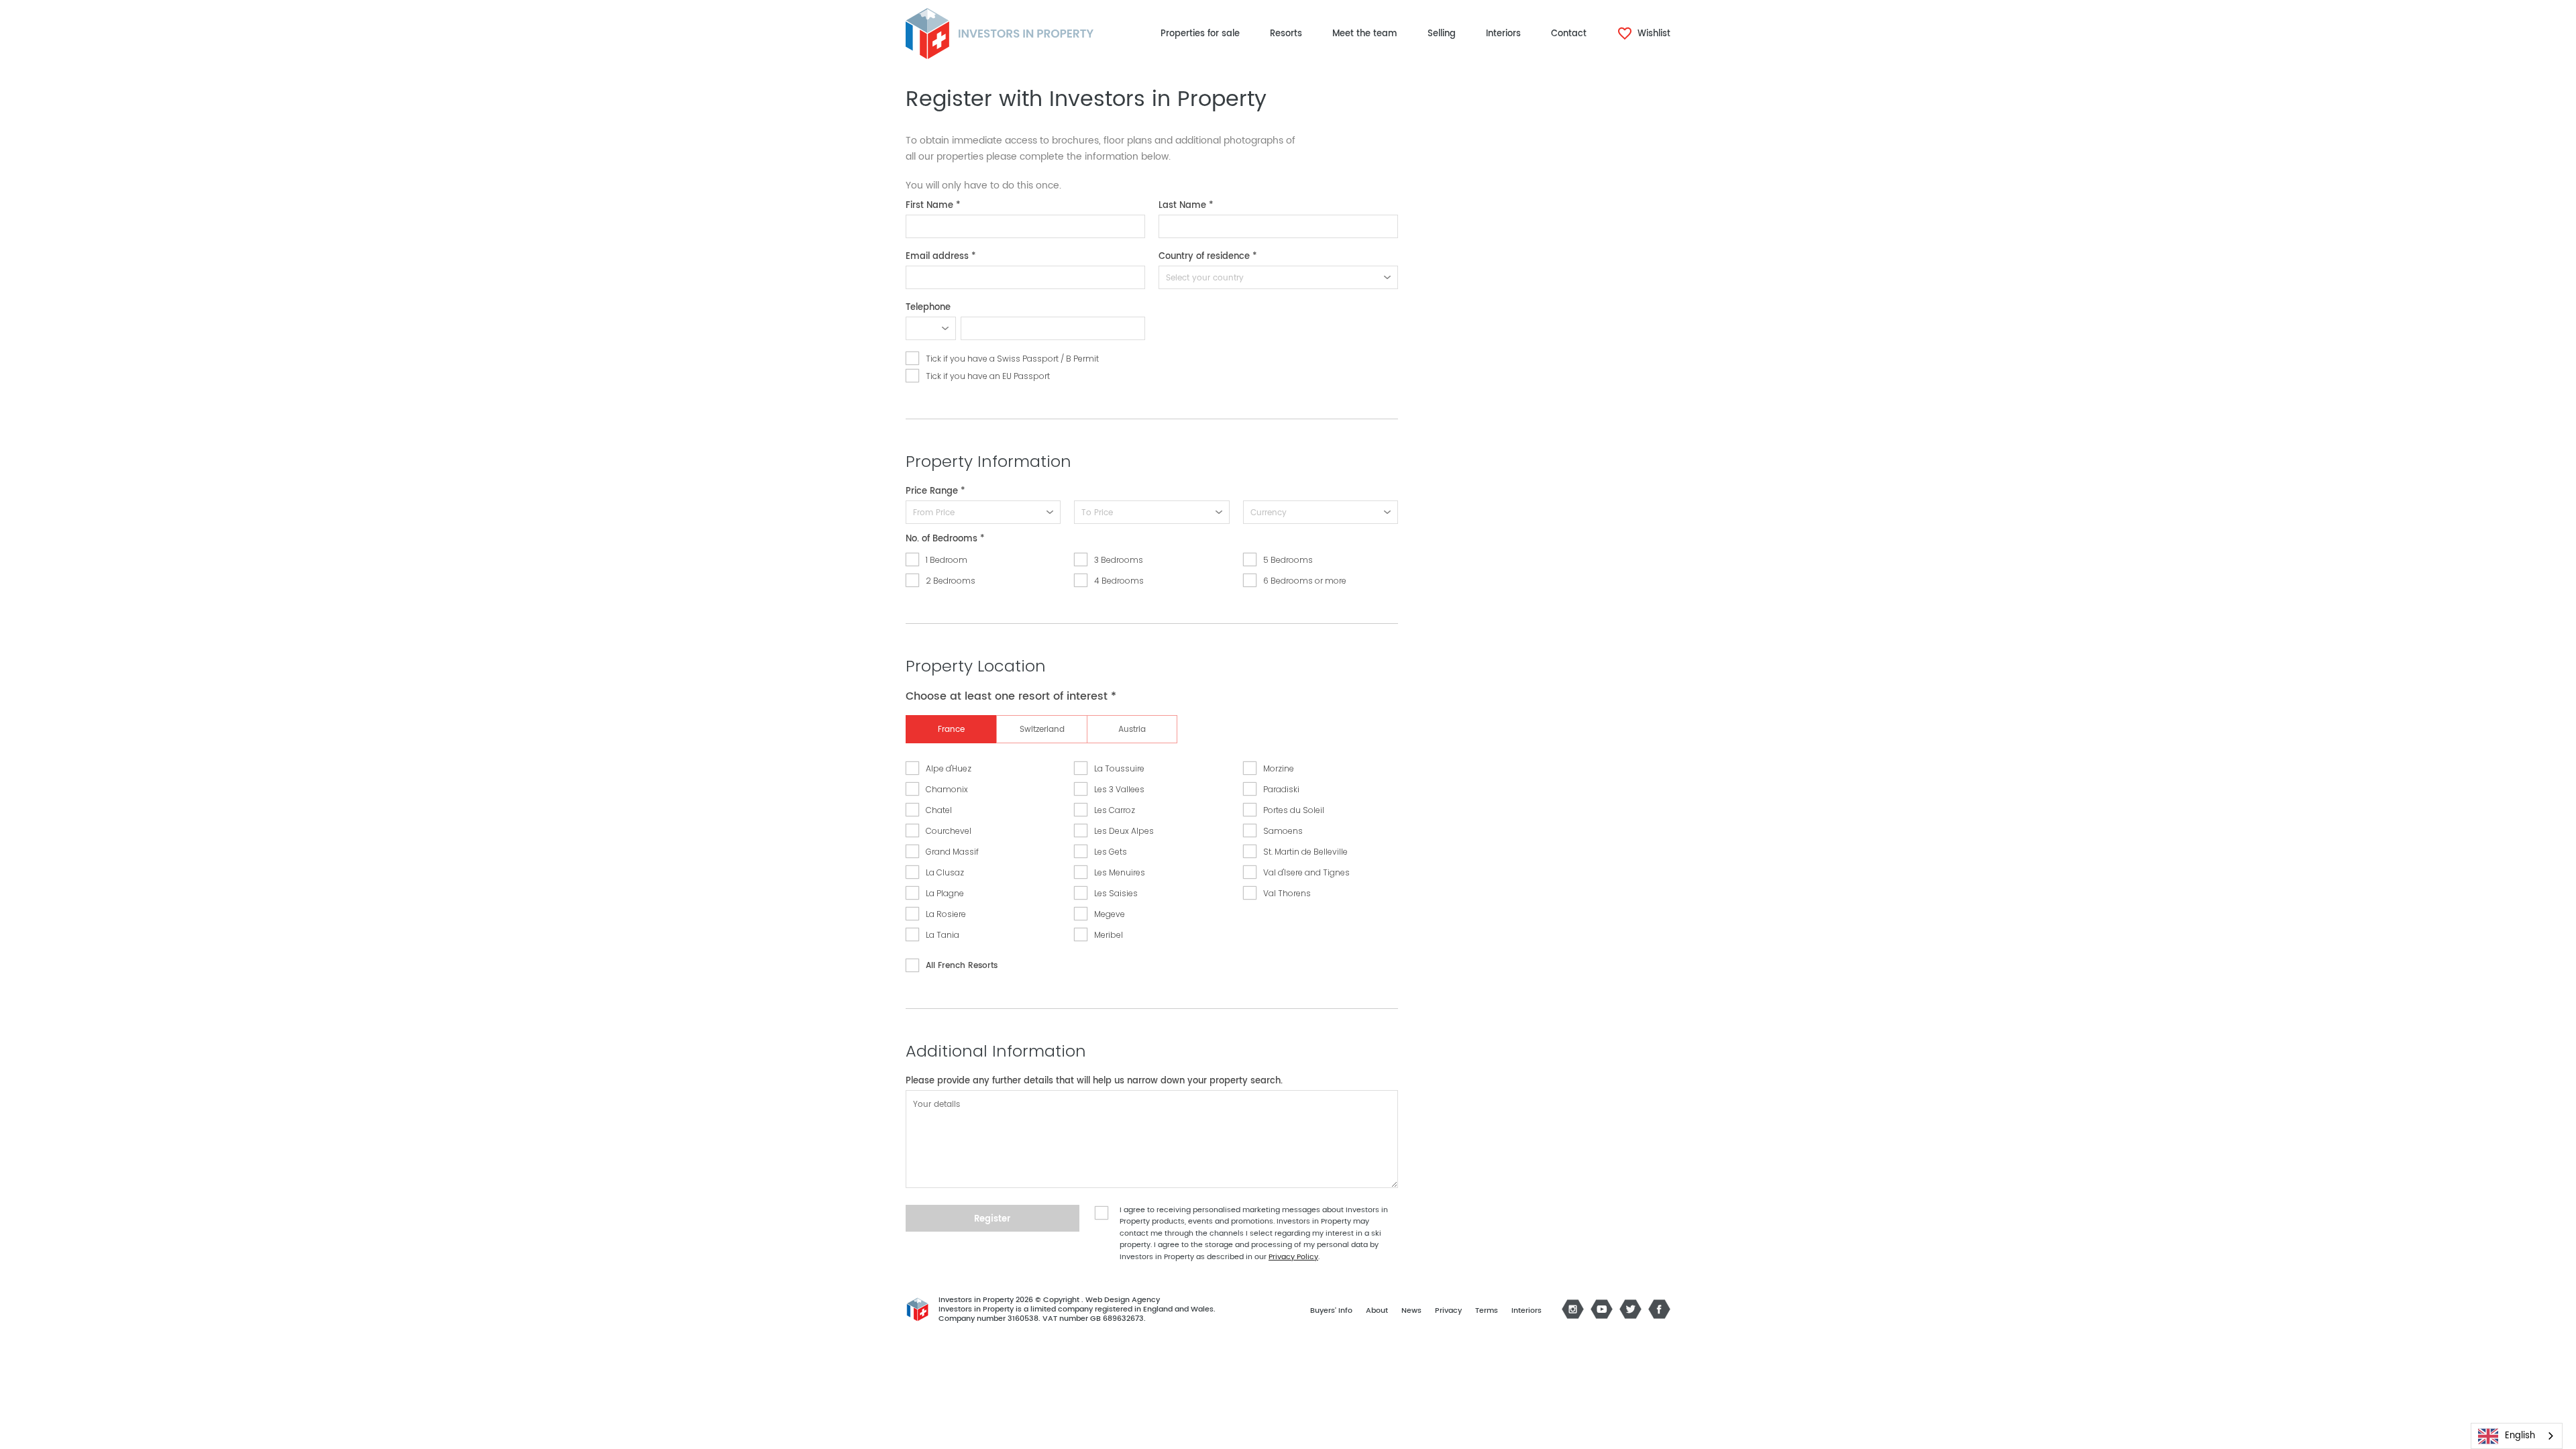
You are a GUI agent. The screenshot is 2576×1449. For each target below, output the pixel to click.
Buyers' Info (1331, 1311)
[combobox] (2517, 1436)
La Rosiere (946, 914)
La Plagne (945, 893)
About (1377, 1311)
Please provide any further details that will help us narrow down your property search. (1094, 1081)
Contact (1569, 34)
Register (992, 1219)
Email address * (941, 257)
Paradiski (1281, 789)
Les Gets (1111, 852)
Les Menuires (1120, 872)
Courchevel (949, 831)
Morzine (1279, 768)
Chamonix (947, 789)
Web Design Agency (1123, 1300)
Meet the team (1365, 34)
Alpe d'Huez (949, 768)
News (1411, 1311)
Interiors (1503, 34)
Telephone (928, 308)
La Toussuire (1119, 768)
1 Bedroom (947, 560)
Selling (1442, 34)
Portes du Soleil (1294, 810)
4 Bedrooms (1119, 581)
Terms (1487, 1311)
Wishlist (1653, 34)
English (2520, 1436)
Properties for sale (1200, 34)
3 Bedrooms (1119, 560)
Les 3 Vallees (1119, 789)
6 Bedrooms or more (1305, 581)
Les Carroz (1115, 810)
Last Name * (1186, 206)
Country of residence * (1208, 257)
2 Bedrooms (951, 581)
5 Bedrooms (1288, 560)
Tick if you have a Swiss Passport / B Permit (1012, 359)
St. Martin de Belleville (1305, 852)
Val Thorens (1287, 893)
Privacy (1448, 1311)
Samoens (1283, 831)
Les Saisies (1116, 893)
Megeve (1110, 914)
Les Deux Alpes (1124, 831)
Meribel (1109, 935)
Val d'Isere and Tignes (1306, 872)
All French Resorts (962, 966)
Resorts (1286, 34)
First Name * (933, 206)
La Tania (943, 935)
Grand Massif (952, 852)
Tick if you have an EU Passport (988, 376)
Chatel (939, 810)
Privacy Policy (1293, 1257)
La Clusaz (945, 872)
